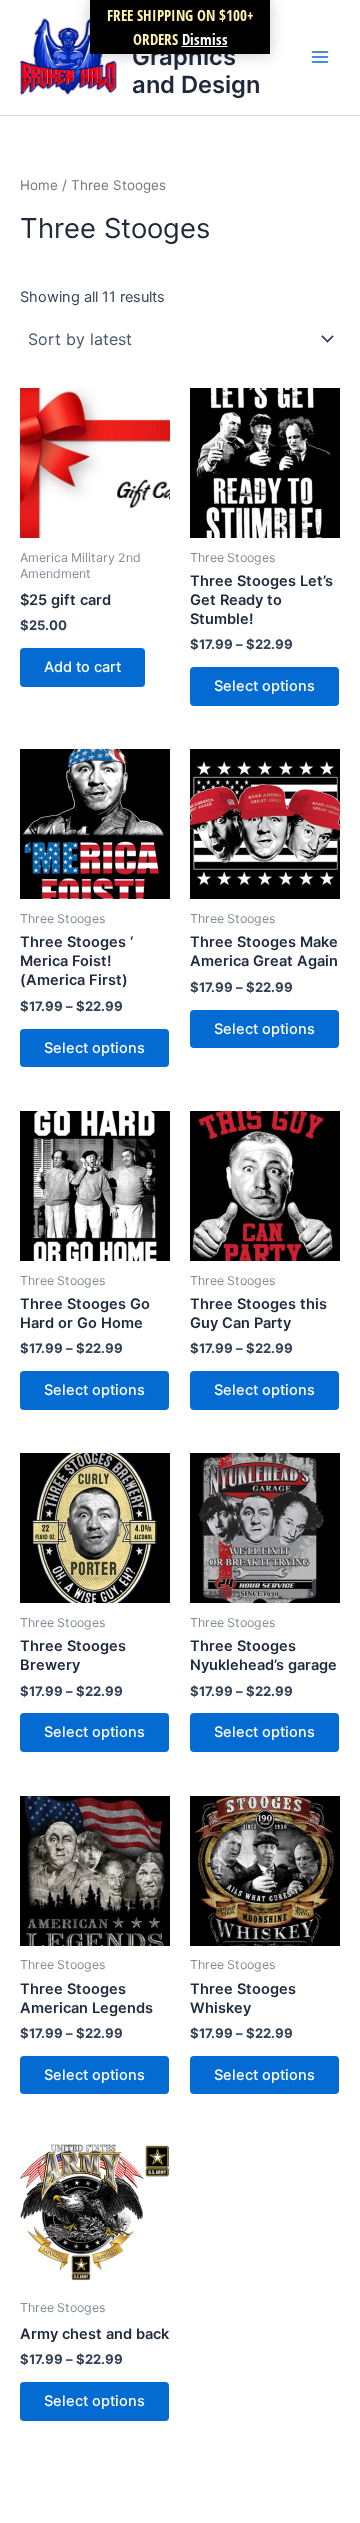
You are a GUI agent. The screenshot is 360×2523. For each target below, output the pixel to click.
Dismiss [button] (205, 39)
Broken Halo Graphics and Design (200, 57)
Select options (264, 686)
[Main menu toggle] (320, 57)
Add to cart (82, 667)
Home (39, 185)
